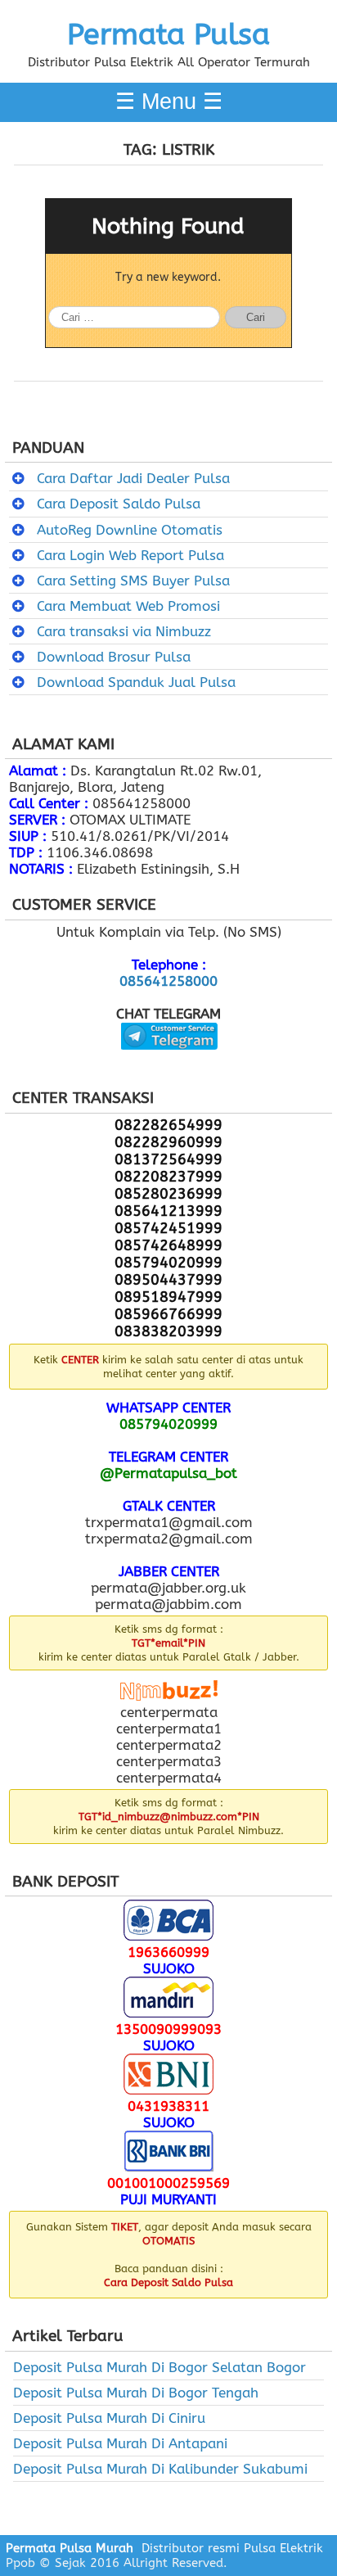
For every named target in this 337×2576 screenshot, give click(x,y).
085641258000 (168, 981)
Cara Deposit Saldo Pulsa (119, 504)
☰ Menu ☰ (169, 102)
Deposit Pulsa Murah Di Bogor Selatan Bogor (160, 2367)
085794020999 (168, 1424)
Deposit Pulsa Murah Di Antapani (120, 2443)
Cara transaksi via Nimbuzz (124, 631)
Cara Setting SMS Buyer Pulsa (133, 581)
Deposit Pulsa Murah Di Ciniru (109, 2418)
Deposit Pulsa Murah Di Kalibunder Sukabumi (160, 2469)
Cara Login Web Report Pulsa (130, 555)
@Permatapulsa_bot (168, 1473)
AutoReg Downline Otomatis (130, 530)
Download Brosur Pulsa (114, 657)
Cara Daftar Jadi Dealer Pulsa (133, 478)
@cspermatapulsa (169, 1062)
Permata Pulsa (168, 34)
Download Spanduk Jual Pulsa (136, 682)
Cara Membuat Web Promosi (128, 606)
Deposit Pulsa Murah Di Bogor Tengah (136, 2393)
